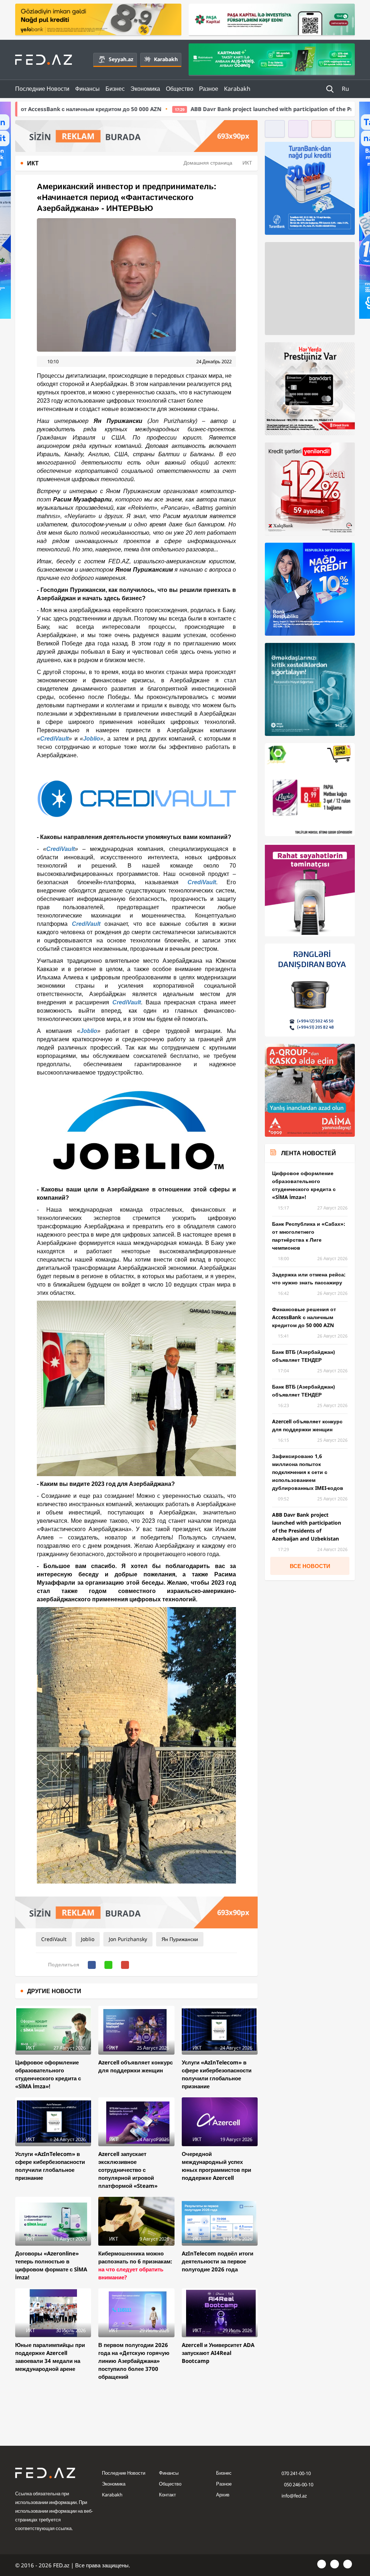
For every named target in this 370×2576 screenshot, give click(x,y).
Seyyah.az (121, 59)
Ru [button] (346, 89)
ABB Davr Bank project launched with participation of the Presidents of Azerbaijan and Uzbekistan (187, 109)
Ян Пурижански (180, 1939)
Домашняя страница (208, 163)
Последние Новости (42, 89)
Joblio (92, 739)
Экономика (145, 89)
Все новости (310, 1566)
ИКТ (247, 163)
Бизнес (115, 89)
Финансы (87, 89)
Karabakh (166, 59)
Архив (223, 2495)
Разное (209, 89)
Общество (180, 89)
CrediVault (54, 739)
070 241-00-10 (296, 2473)
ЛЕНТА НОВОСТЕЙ (309, 1153)
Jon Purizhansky (128, 1939)
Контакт (167, 2495)
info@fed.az (294, 2496)
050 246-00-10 (298, 2484)
